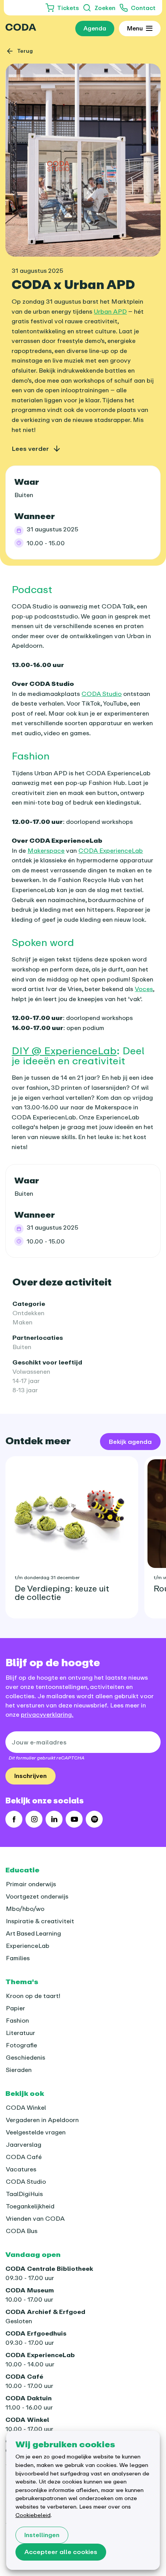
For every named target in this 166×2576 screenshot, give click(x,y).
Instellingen (42, 2535)
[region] (83, 1534)
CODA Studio (102, 694)
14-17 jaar (26, 1381)
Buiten (22, 1347)
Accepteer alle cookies (61, 2552)
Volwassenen (31, 1371)
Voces (144, 989)
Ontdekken (28, 1313)
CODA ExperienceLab (111, 850)
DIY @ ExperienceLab (64, 1050)
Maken (22, 1322)
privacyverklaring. (47, 1714)
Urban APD (110, 311)
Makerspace (46, 850)
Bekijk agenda (130, 1442)
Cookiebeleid (33, 2515)
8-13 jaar (25, 1390)
